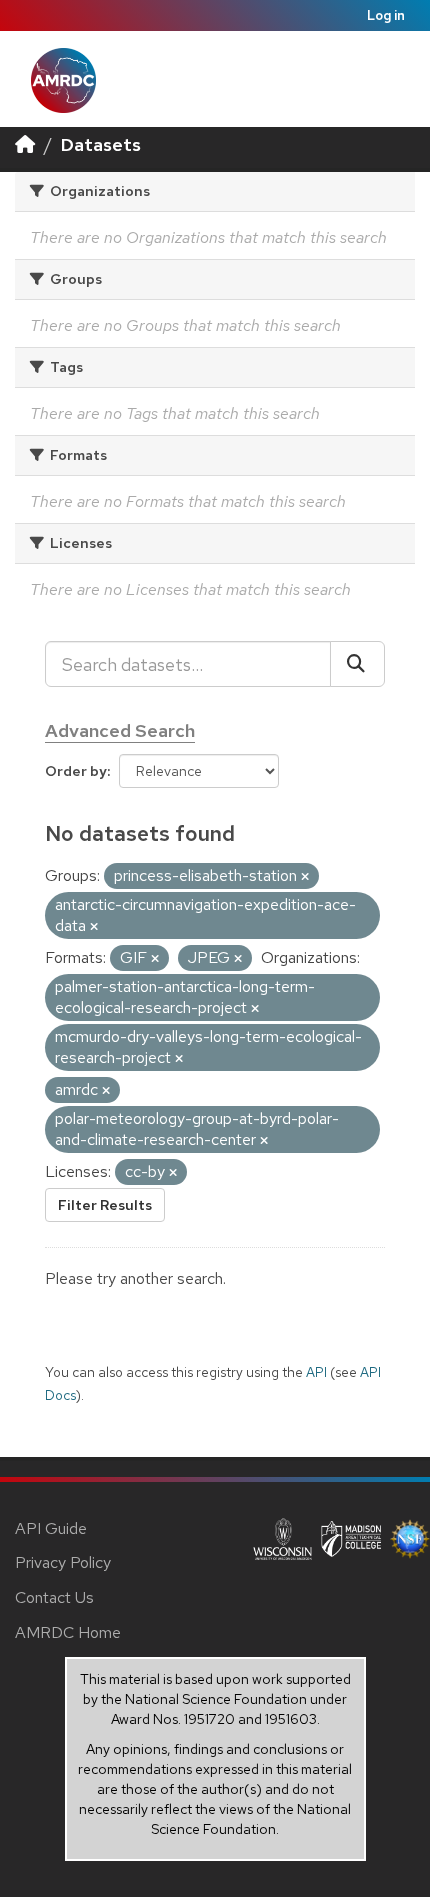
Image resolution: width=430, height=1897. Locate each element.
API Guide (51, 1528)
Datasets (101, 144)
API (316, 1372)
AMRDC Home (68, 1632)
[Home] (25, 144)
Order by (76, 771)
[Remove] (305, 877)
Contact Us (54, 1597)
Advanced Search (120, 730)
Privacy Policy (63, 1562)
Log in (386, 15)
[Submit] (357, 664)
